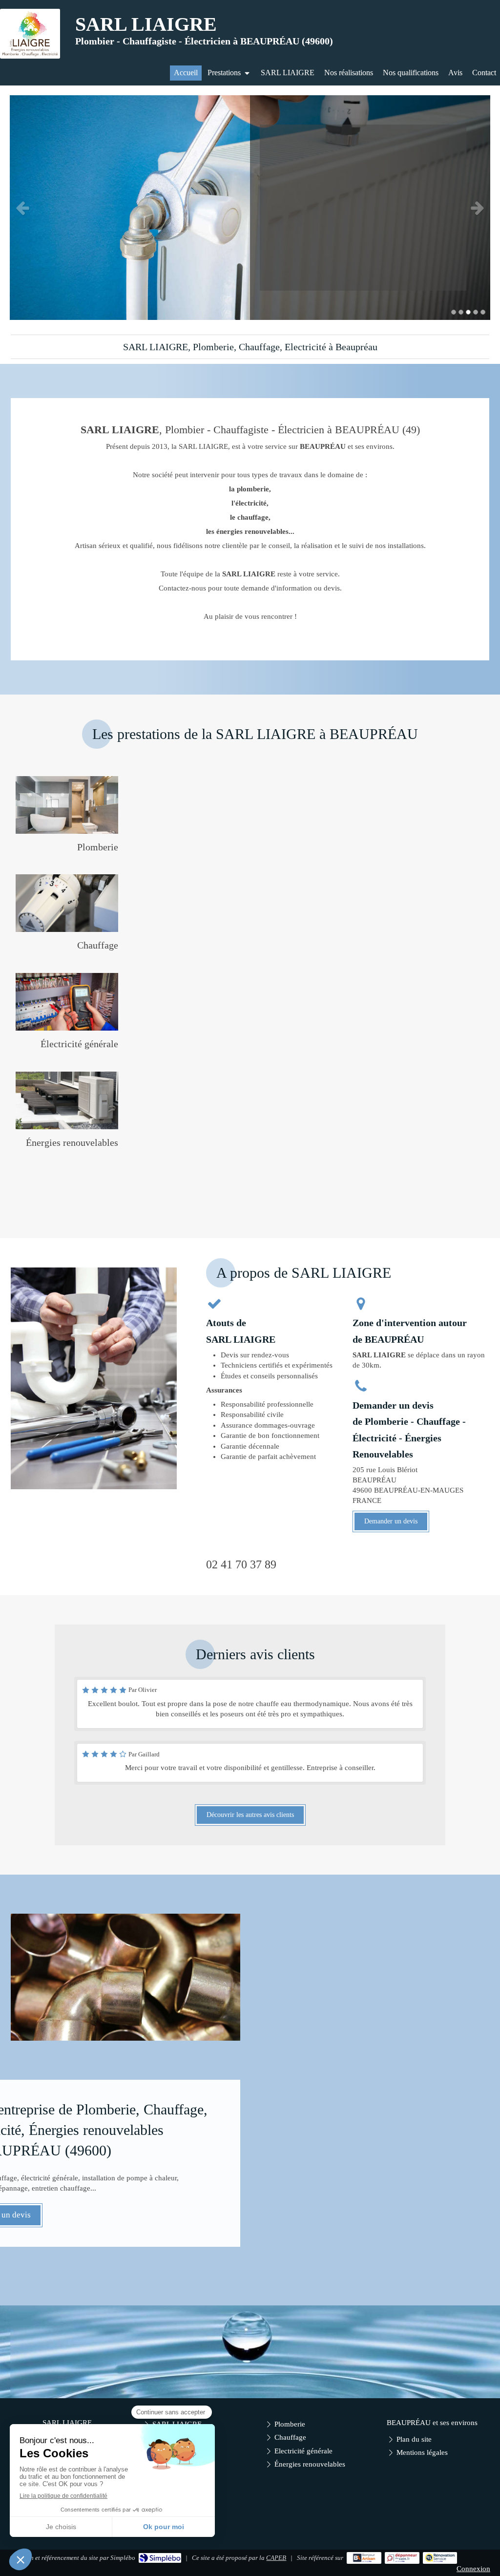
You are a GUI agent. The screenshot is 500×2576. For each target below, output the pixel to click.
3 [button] (468, 312)
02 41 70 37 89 (241, 1564)
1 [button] (454, 312)
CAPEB (276, 2558)
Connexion (473, 2569)
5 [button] (483, 312)
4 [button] (476, 312)
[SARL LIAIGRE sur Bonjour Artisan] (364, 2558)
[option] (250, 208)
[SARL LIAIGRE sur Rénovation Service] (440, 2558)
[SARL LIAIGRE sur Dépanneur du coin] (402, 2558)
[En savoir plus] (67, 805)
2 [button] (461, 312)
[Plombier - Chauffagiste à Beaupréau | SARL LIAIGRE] (30, 34)
